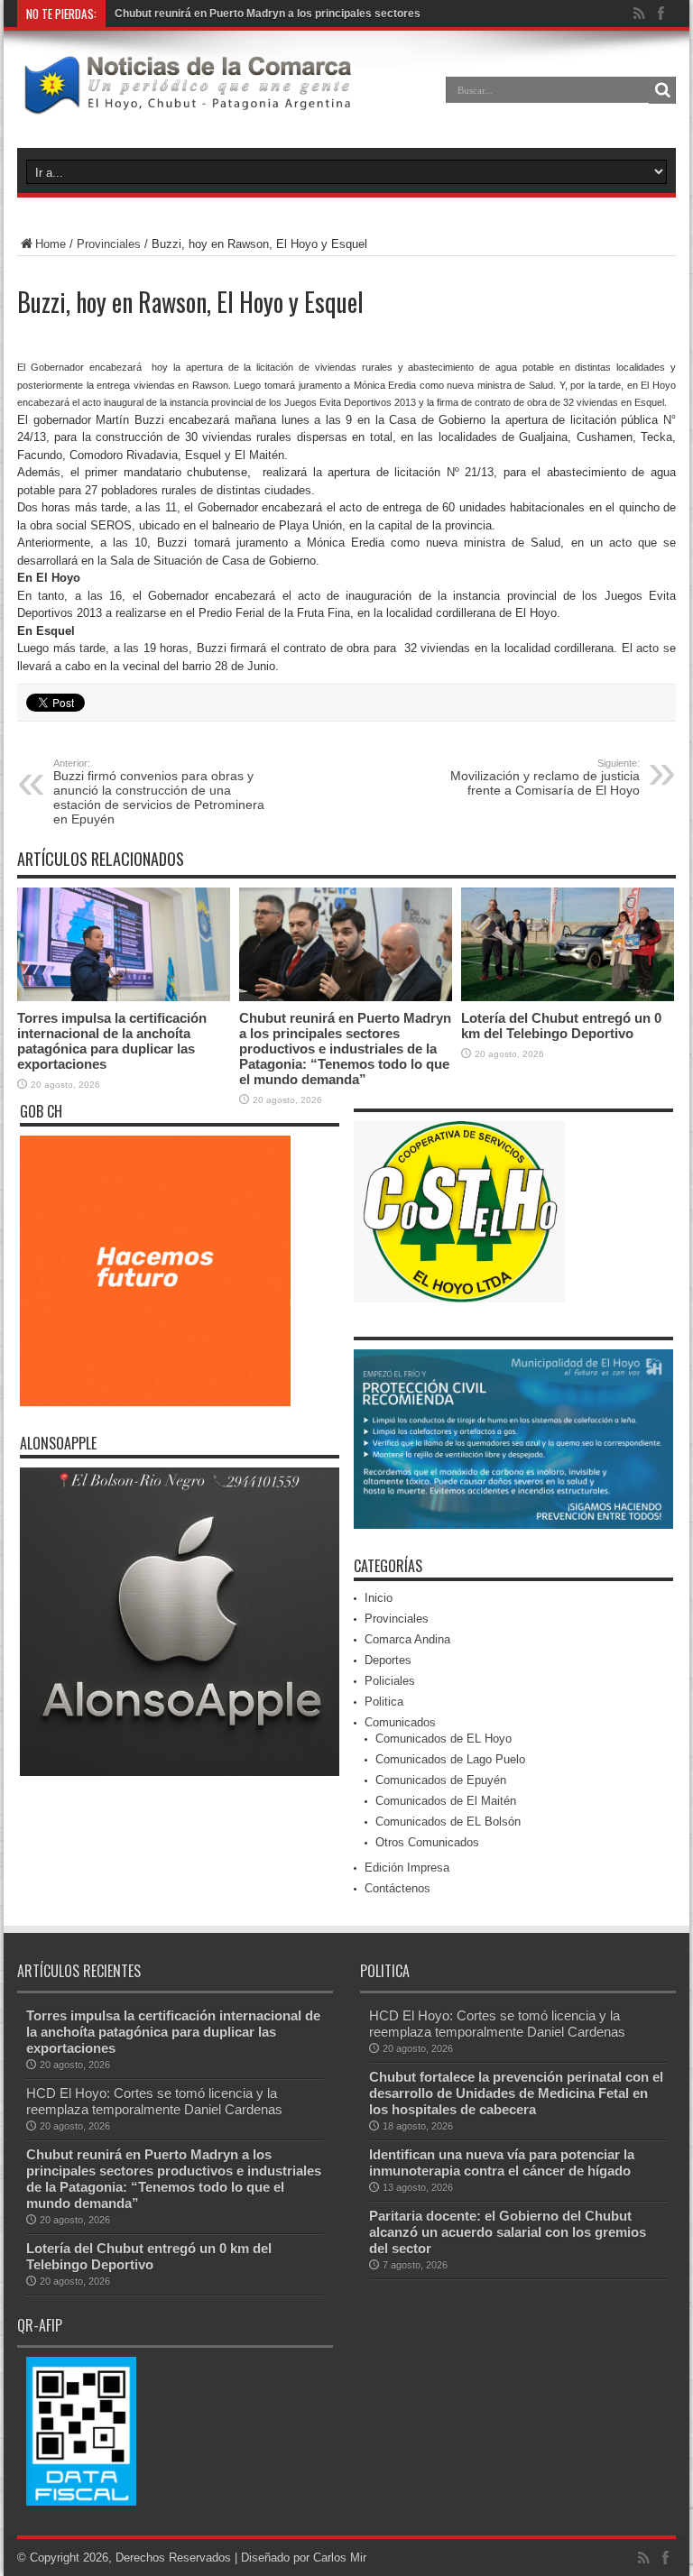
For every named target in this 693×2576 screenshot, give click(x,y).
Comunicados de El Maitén (446, 1801)
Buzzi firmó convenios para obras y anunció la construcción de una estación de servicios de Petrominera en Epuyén (159, 792)
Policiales (390, 1681)
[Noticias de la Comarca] (187, 103)
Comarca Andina (407, 1639)
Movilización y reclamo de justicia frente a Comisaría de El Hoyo (545, 777)
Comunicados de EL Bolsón (448, 1822)
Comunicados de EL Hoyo (444, 1739)
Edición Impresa (407, 1868)
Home (51, 244)
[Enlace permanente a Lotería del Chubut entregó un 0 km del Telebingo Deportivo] (568, 997)
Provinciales (109, 244)
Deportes (388, 1660)
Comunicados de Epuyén (441, 1780)
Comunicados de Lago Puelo (450, 1759)
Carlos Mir (340, 2558)
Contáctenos (397, 1888)
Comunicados (400, 1722)
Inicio (379, 1598)
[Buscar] (662, 90)
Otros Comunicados (427, 1842)
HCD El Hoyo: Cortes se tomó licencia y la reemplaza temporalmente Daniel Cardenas (154, 2101)
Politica (384, 1702)
